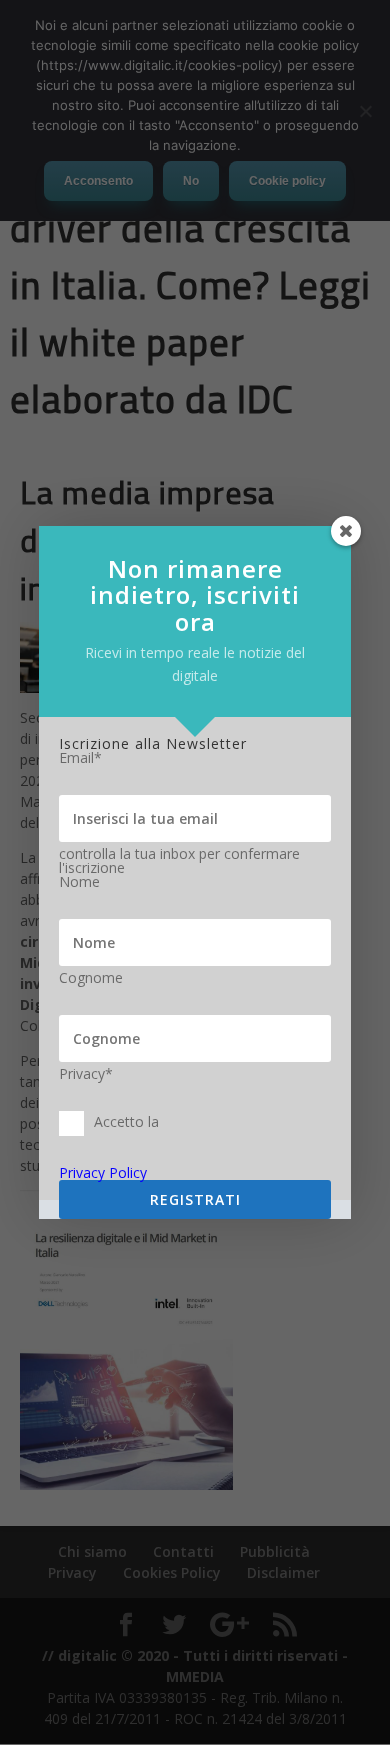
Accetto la (126, 1121)
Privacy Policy (103, 1172)
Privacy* (86, 1074)
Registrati (195, 1199)
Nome (79, 882)
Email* (80, 758)
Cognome (91, 978)
